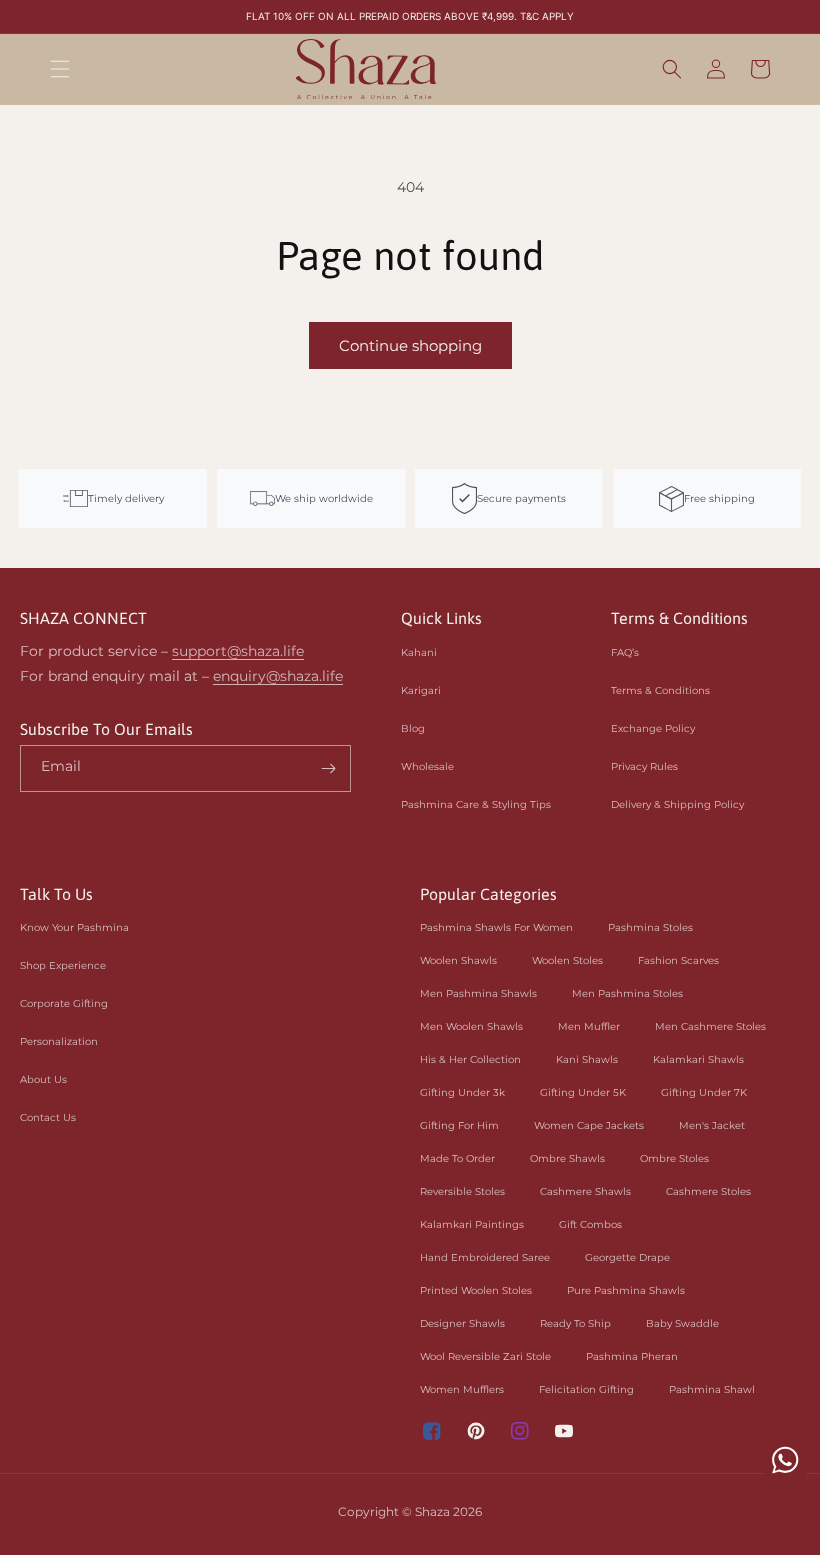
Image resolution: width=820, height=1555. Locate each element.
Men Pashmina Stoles (627, 993)
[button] (60, 69)
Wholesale (427, 766)
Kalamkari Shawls (698, 1059)
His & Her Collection (470, 1059)
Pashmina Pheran (632, 1356)
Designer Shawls (462, 1323)
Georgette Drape (627, 1257)
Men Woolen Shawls (471, 1026)
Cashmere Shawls (585, 1191)
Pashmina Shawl (712, 1389)
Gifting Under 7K (704, 1092)
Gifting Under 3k (462, 1092)
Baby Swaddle (682, 1323)
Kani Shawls (587, 1059)
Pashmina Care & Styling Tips (476, 804)
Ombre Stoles (674, 1158)
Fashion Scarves (678, 960)
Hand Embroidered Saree (485, 1257)
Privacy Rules (644, 766)
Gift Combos (590, 1224)
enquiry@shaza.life (278, 676)
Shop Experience (63, 965)
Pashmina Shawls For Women (496, 927)
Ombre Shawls (567, 1158)
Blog (413, 728)
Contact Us (48, 1117)
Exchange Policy (653, 728)
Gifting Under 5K (583, 1092)
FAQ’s (625, 652)
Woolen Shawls (458, 960)
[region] (410, 17)
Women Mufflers (462, 1389)
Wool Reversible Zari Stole (485, 1356)
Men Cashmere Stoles (710, 1026)
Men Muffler (589, 1026)
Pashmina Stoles (650, 927)
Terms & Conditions (660, 690)
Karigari (421, 690)
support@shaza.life (238, 651)
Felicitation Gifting (586, 1389)
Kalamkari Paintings (472, 1224)
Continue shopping (410, 345)
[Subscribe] (328, 768)
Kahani (419, 652)
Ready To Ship (575, 1323)
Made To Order (457, 1158)
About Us (43, 1079)
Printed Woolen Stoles (476, 1290)
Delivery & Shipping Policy (677, 804)
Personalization (59, 1041)
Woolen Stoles (567, 960)
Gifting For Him (459, 1125)
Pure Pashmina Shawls (626, 1290)
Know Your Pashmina (74, 927)
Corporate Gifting (64, 1003)
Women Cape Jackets (589, 1125)
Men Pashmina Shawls (478, 993)
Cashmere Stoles (708, 1191)
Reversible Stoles (462, 1191)
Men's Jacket (712, 1125)
